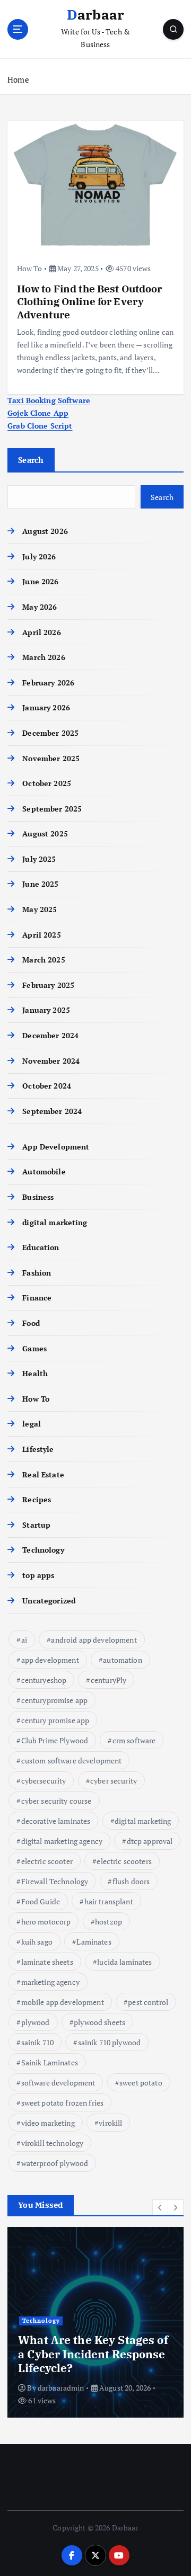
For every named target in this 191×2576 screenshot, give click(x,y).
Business (38, 1197)
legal (32, 1424)
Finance (37, 1298)
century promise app (55, 1720)
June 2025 (40, 884)
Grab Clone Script (40, 426)
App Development (56, 1147)
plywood (36, 2022)
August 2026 (45, 531)
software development (58, 2083)
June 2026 (40, 581)
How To (30, 268)
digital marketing (55, 1222)
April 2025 (41, 935)
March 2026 (44, 657)
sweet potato (141, 2083)
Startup (36, 1525)
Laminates (94, 1942)
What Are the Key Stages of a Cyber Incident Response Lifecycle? (93, 2354)
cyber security (114, 1781)
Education (41, 1247)
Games (34, 1348)
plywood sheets (99, 2022)
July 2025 (39, 859)
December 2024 (50, 1035)
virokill (110, 2123)
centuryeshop (44, 1680)
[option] (95, 2322)
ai (24, 1640)
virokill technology (53, 2143)
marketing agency (50, 1982)
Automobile (44, 1171)
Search (31, 460)
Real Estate (43, 1474)
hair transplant (109, 1901)
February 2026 (48, 683)
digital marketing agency (62, 1841)
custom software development (72, 1761)
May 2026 (40, 607)
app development (50, 1660)
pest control (148, 2002)
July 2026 (39, 556)
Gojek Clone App (38, 413)
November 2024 (51, 1061)
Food (31, 1323)
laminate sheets (47, 1962)
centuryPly (108, 1680)
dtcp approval (150, 1841)
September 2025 (52, 809)
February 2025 (48, 985)
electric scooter (47, 1861)
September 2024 (52, 1111)
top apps (38, 1575)
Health (35, 1373)
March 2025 (44, 960)
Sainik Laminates (50, 2062)
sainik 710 (37, 2042)
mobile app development (63, 2002)
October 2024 (47, 1086)
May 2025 (40, 909)
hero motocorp (46, 1922)
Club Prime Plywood (55, 1740)
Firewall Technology (55, 1881)
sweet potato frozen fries (63, 2103)
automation (122, 1660)
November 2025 (51, 758)
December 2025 (50, 733)
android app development (94, 1640)
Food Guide (41, 1901)
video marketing (48, 2123)
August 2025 (45, 834)
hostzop (108, 1922)
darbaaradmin (61, 2388)
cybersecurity (44, 1781)
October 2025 (47, 783)
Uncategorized (49, 1601)
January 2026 (46, 707)
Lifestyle (38, 1449)
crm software (134, 1740)
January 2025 (46, 1010)
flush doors (131, 1881)
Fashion (37, 1273)
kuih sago (37, 1942)
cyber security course (57, 1801)
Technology (43, 1550)
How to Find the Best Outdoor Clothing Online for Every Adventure (90, 301)
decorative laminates (56, 1821)
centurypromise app (55, 1700)
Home (18, 79)
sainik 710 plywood (110, 2042)
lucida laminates (124, 1962)
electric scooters (124, 1861)
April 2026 (41, 632)
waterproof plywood (55, 2163)
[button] (160, 2207)
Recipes (37, 1499)
